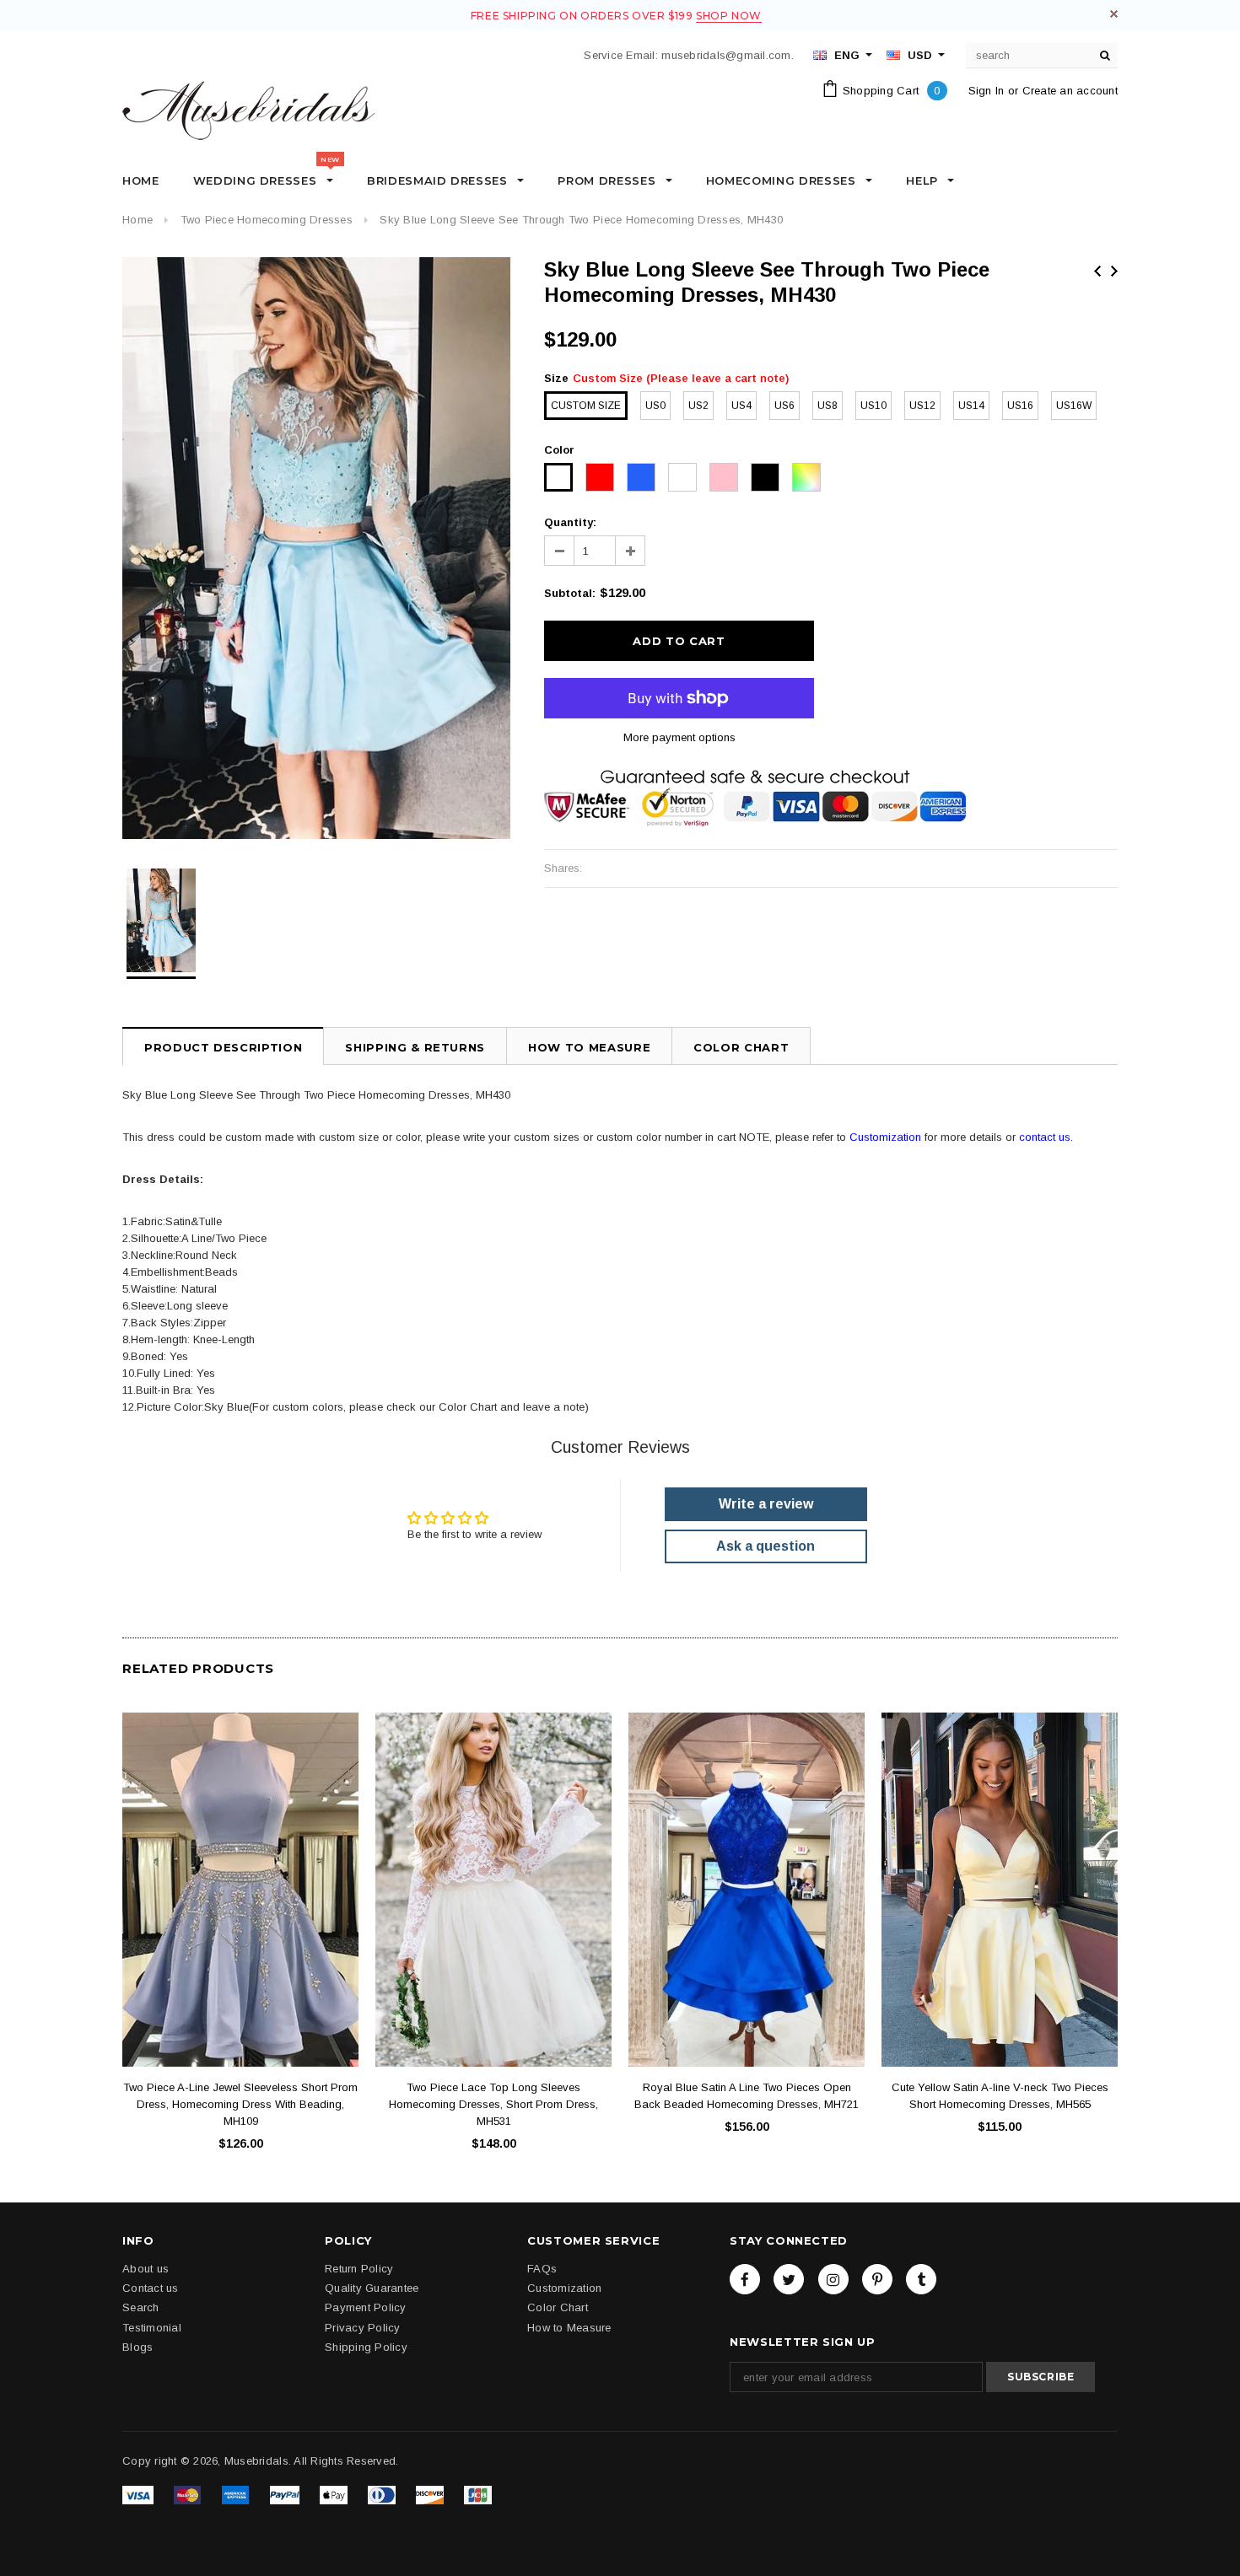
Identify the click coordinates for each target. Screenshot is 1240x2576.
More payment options (679, 737)
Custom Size (586, 406)
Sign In (987, 91)
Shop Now (729, 16)
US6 (784, 406)
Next (1114, 271)
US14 (971, 406)
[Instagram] (833, 2279)
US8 (828, 406)
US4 (741, 406)
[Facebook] (745, 2279)
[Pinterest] (877, 2279)
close (1114, 14)
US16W (1074, 406)
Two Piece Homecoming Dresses (267, 220)
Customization (885, 1137)
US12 (922, 406)
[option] (316, 548)
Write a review (766, 1504)
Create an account (1070, 91)
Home (137, 220)
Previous (1097, 271)
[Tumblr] (921, 2279)
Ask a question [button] (766, 1546)
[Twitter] (789, 2279)
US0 (655, 406)
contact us (1045, 1137)
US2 (698, 406)
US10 (873, 406)
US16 (1020, 406)
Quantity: (570, 522)
